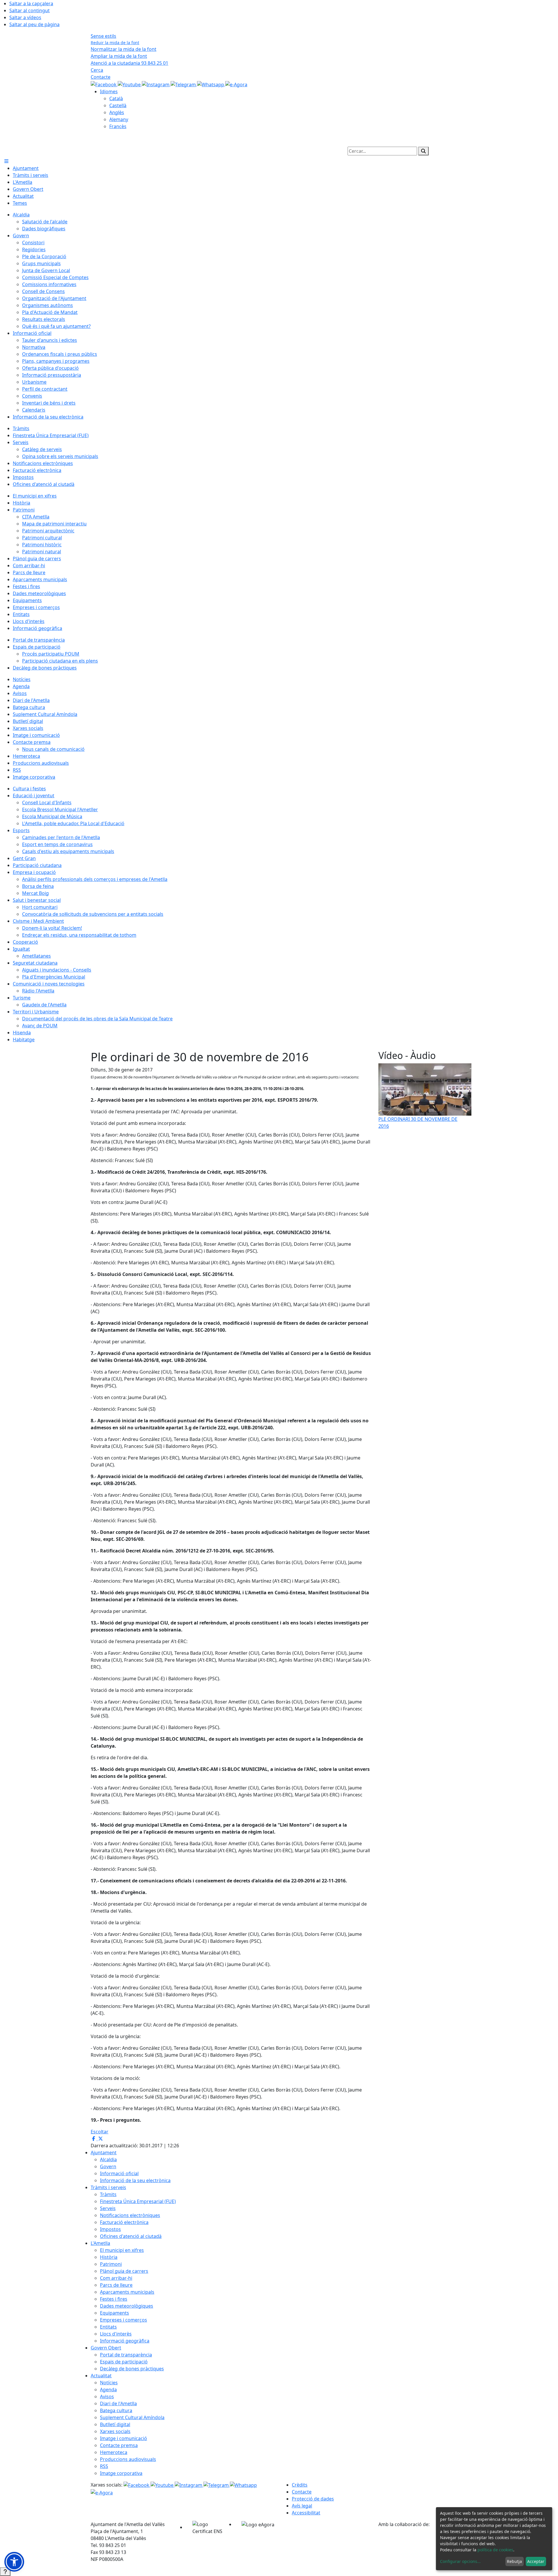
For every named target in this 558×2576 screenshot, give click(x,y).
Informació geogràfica (125, 2341)
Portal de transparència (126, 2355)
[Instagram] (156, 84)
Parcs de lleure (116, 2285)
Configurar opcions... (460, 2561)
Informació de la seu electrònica (135, 2180)
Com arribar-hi (116, 2278)
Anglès (117, 112)
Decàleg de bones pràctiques (132, 2369)
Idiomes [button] (109, 91)
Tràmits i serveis (108, 2187)
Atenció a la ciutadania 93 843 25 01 (129, 63)
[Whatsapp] (211, 84)
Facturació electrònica (124, 2222)
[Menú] (6, 161)
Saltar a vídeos (25, 17)
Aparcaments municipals (127, 2292)
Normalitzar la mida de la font (124, 49)
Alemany (119, 119)
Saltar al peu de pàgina (34, 24)
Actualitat (101, 2376)
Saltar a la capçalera (31, 3)
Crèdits (300, 2485)
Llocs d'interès (116, 2334)
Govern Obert (106, 2348)
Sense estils (103, 36)
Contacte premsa (119, 2445)
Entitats (108, 2327)
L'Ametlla (100, 2243)
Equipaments (115, 2313)
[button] (14, 2562)
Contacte (101, 77)
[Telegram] (184, 84)
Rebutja (514, 2561)
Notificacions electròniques (130, 2215)
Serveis (108, 2208)
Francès (118, 126)
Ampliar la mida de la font (119, 56)
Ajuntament (104, 2153)
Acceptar (536, 2561)
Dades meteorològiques (127, 2306)
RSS (104, 2466)
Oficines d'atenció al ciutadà (131, 2236)
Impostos (110, 2229)
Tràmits (108, 2194)
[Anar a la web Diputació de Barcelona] (423, 2542)
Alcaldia (108, 2159)
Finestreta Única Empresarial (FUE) (138, 2201)
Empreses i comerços (124, 2320)
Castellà (118, 105)
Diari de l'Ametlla (118, 2403)
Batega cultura (116, 2410)
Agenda (108, 2390)
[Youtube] (130, 84)
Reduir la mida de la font (115, 43)
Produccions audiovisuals (128, 2459)
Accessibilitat (306, 2513)
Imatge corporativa (121, 2473)
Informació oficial (119, 2173)
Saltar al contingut (29, 10)
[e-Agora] (236, 84)
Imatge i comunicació (124, 2438)
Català (116, 98)
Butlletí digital (115, 2424)
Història (109, 2257)
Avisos (107, 2397)
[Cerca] (423, 151)
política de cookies (495, 2550)
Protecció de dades (313, 2499)
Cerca (97, 70)
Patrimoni (111, 2264)
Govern (108, 2166)
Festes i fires (114, 2299)
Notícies (109, 2383)
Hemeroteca (114, 2452)
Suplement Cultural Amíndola (132, 2417)
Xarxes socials (115, 2431)
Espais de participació (124, 2362)
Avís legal (302, 2506)
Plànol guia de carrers (124, 2271)
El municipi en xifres (122, 2250)
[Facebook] (104, 84)
